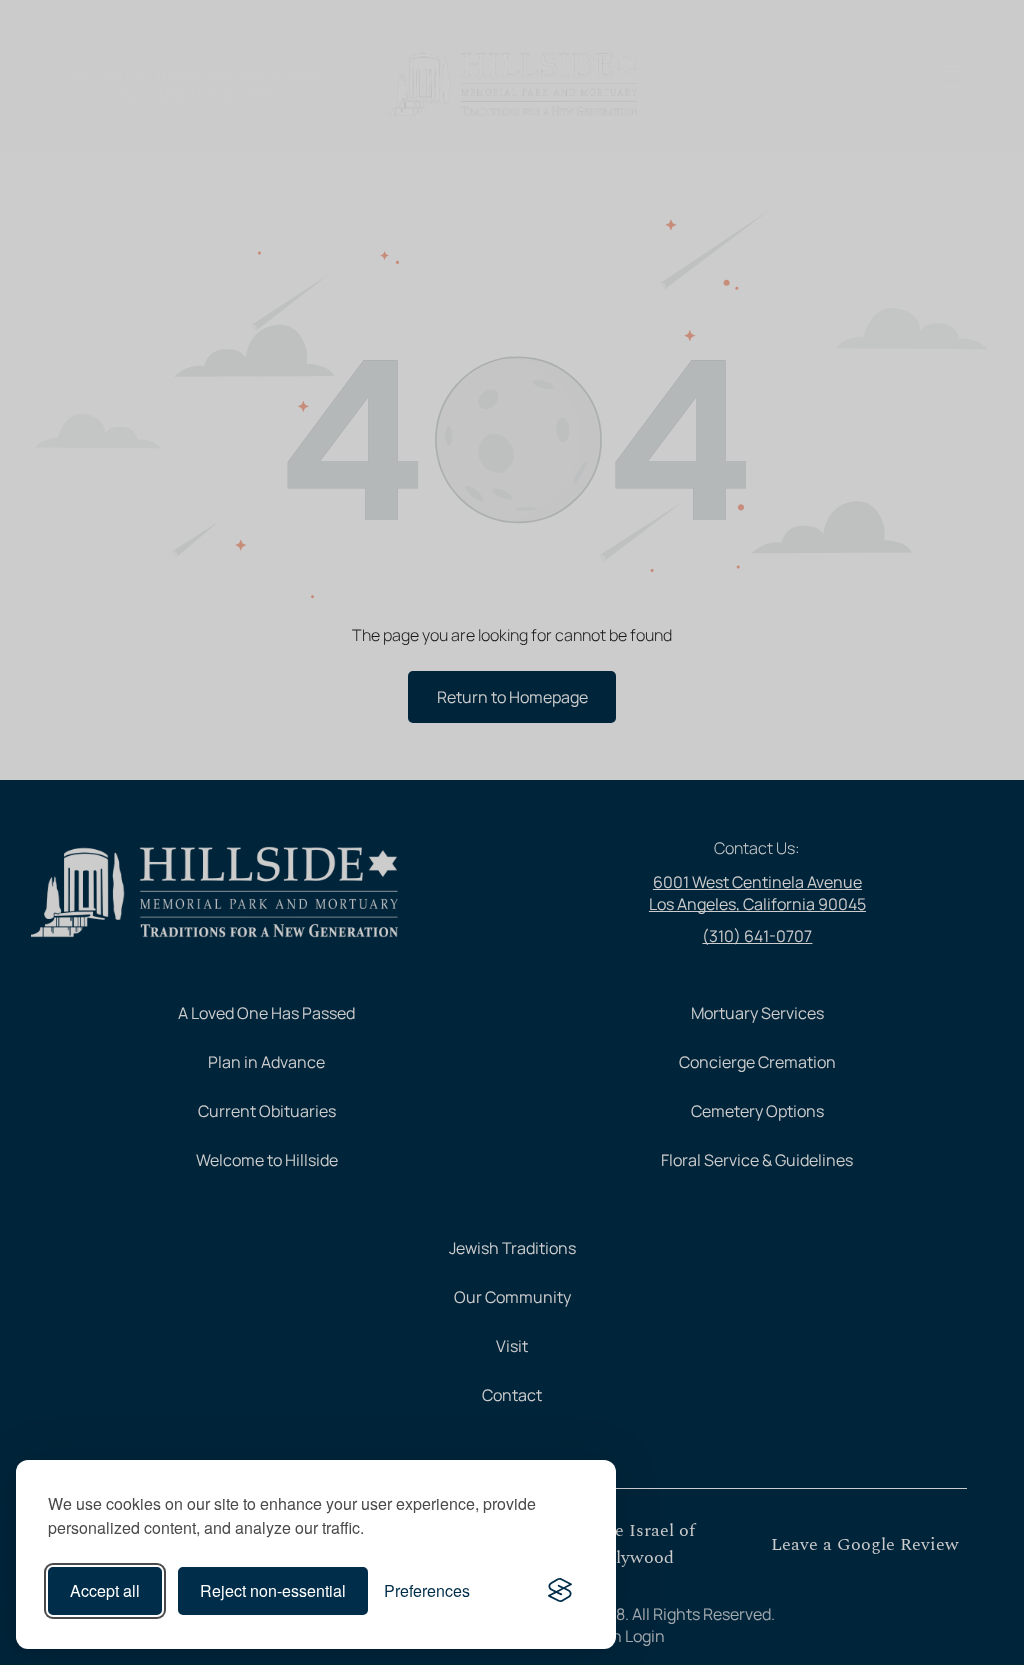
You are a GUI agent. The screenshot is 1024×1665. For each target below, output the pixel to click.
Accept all (105, 1590)
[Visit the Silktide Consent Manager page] (560, 1591)
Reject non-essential (273, 1590)
